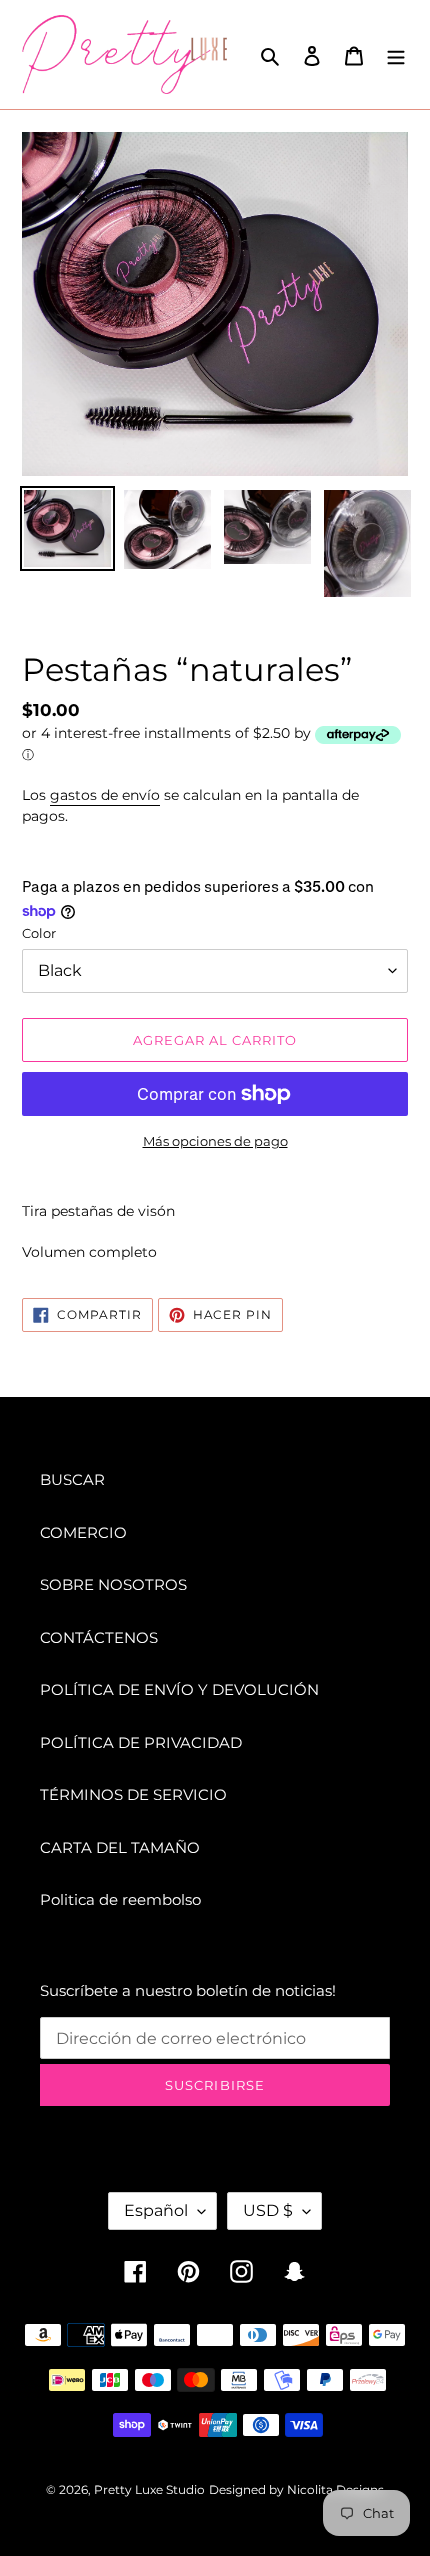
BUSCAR (72, 1479)
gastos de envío (105, 795)
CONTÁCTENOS (99, 1637)
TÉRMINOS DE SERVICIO (133, 1794)
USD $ (268, 2210)
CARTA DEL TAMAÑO (120, 1847)
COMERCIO (83, 1532)
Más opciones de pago (215, 1141)
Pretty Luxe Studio (149, 2489)
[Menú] (396, 54)
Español (156, 2210)
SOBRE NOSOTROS (113, 1584)
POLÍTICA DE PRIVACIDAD (141, 1742)
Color (39, 933)
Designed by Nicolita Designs (296, 2489)
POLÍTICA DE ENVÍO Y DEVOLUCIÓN (179, 1689)
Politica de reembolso (120, 1899)
